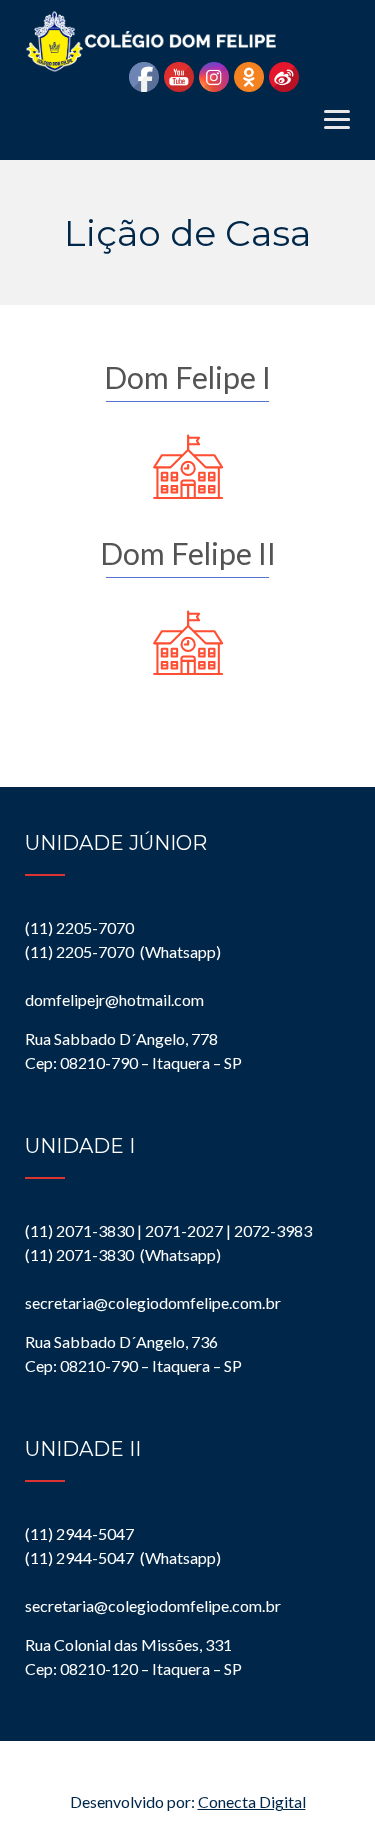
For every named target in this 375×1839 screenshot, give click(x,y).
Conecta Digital (252, 1801)
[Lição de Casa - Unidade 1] (188, 466)
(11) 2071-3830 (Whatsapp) (123, 1254)
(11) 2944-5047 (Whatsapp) (123, 1557)
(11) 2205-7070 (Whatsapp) (123, 951)
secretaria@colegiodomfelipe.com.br (153, 1302)
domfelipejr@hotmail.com (114, 999)
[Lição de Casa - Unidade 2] (188, 642)
